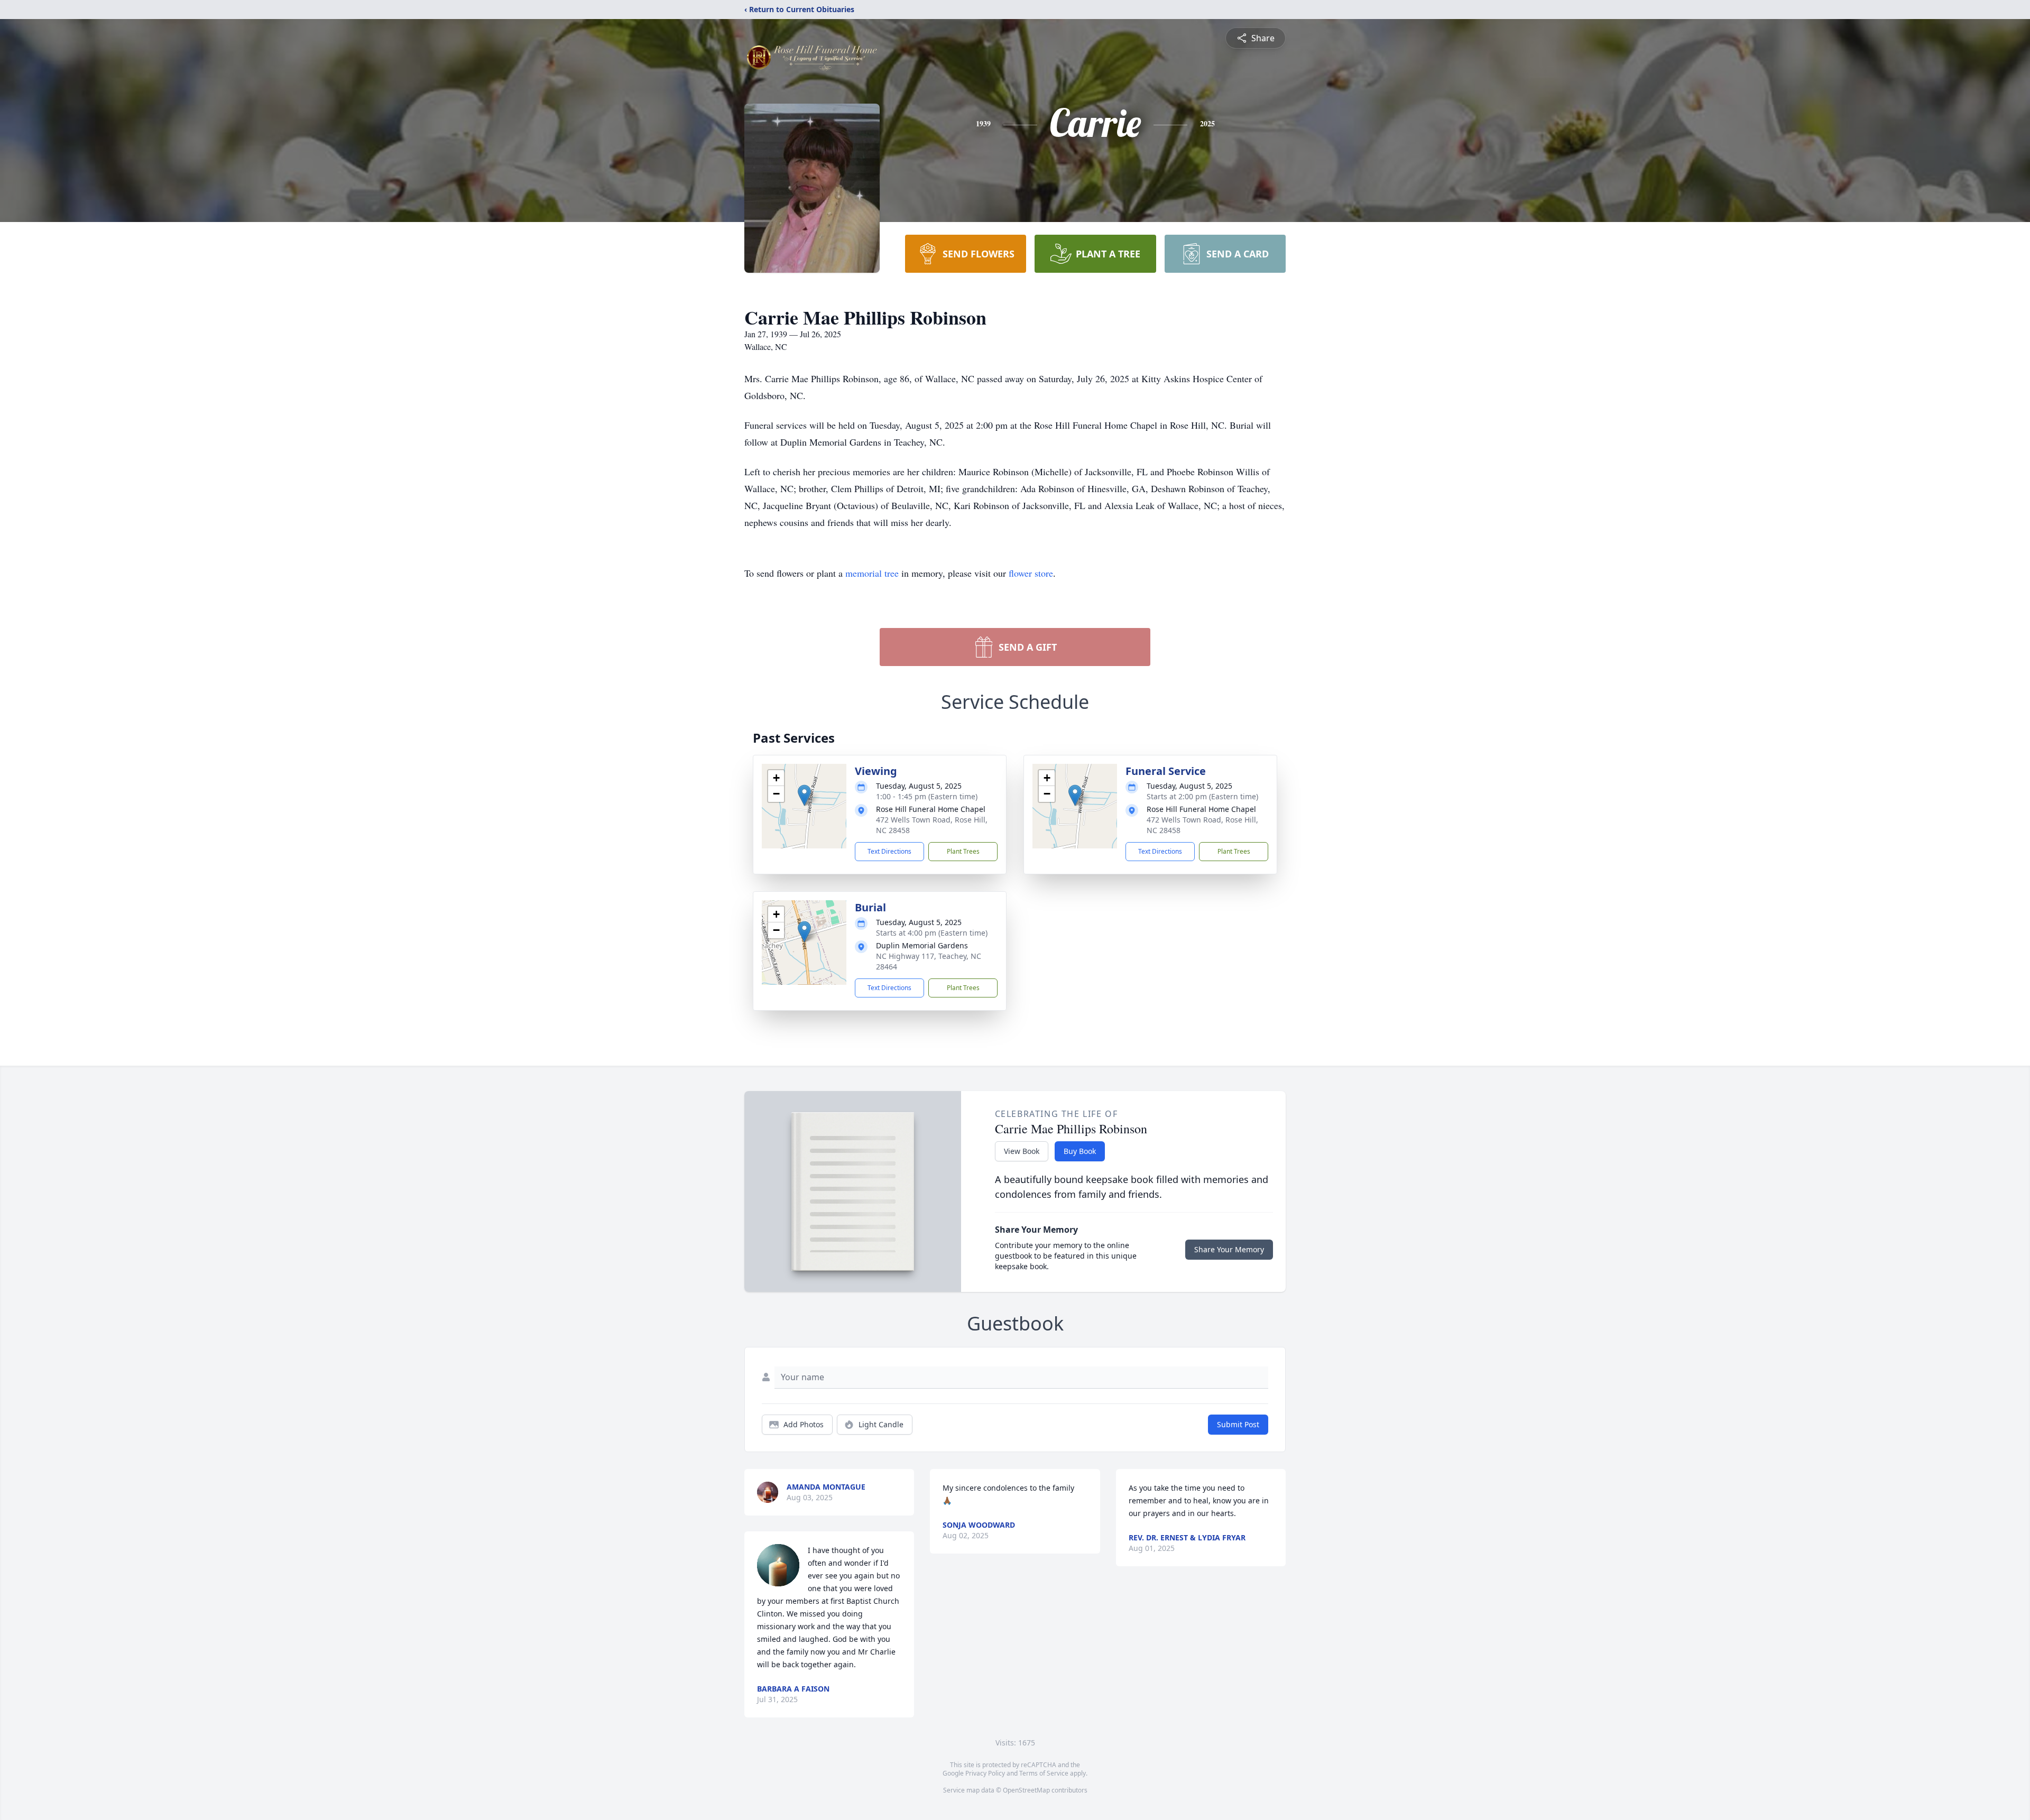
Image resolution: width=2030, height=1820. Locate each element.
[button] (804, 795)
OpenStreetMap (1026, 1790)
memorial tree (872, 573)
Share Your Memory (1229, 1249)
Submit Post (1238, 1424)
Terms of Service (1044, 1773)
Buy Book (1080, 1151)
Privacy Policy (985, 1773)
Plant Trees (963, 851)
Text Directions (889, 851)
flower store (1031, 573)
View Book (1022, 1151)
